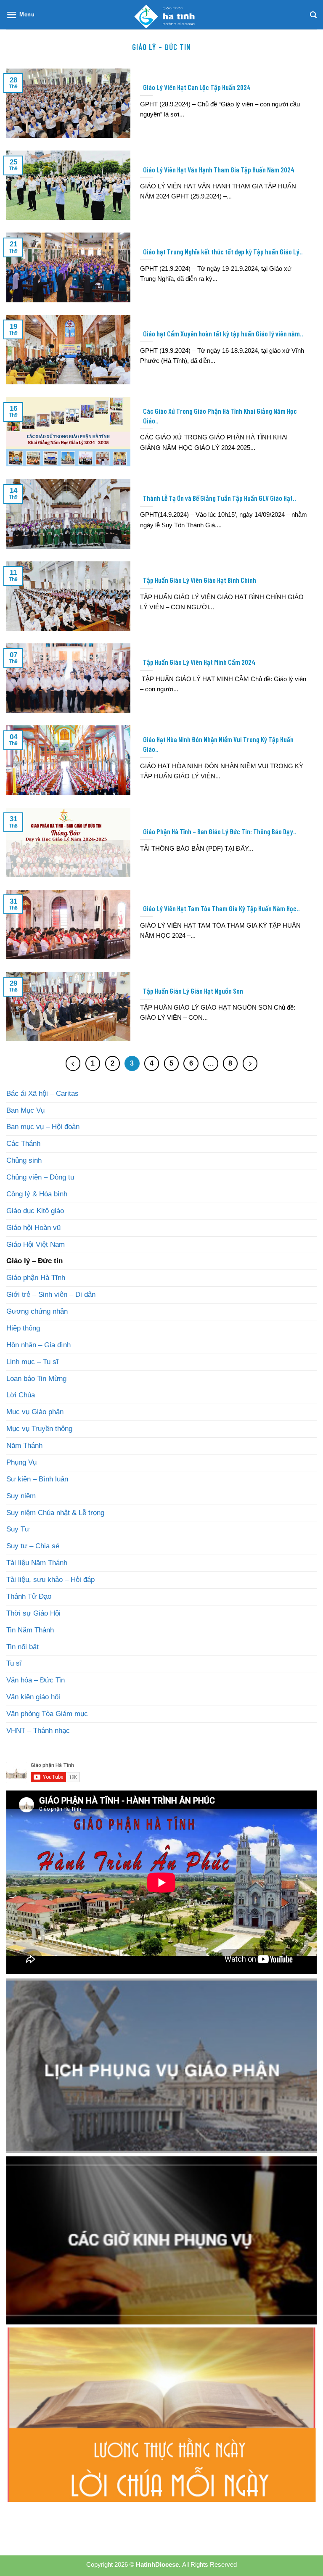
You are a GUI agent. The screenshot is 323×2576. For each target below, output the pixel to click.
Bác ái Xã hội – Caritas (42, 1094)
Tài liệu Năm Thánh (37, 1563)
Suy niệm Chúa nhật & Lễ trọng (55, 1513)
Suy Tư (18, 1529)
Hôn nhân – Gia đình (38, 1345)
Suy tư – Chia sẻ (33, 1546)
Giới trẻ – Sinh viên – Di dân (51, 1295)
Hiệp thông (23, 1328)
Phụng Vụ (21, 1462)
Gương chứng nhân (37, 1311)
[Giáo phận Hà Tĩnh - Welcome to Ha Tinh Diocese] (161, 15)
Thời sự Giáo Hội (33, 1613)
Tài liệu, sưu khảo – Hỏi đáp (50, 1580)
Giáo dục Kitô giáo (35, 1211)
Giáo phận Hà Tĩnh (36, 1278)
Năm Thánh (24, 1445)
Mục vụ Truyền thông (39, 1429)
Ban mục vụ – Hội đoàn (43, 1127)
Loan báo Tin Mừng (36, 1379)
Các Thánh (23, 1144)
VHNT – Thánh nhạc (38, 1731)
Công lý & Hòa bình (37, 1194)
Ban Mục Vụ (25, 1110)
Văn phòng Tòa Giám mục (47, 1714)
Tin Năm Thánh (30, 1630)
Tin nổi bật (23, 1647)
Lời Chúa (21, 1395)
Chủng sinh (24, 1160)
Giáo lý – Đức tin (34, 1261)
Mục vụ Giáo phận (35, 1412)
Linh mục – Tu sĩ (32, 1362)
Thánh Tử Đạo (29, 1596)
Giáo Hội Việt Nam (36, 1244)
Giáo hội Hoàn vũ (33, 1228)
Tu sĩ (14, 1663)
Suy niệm (21, 1496)
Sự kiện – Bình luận (37, 1479)
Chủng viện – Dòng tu (40, 1177)
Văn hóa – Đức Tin (36, 1680)
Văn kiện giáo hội (33, 1697)
